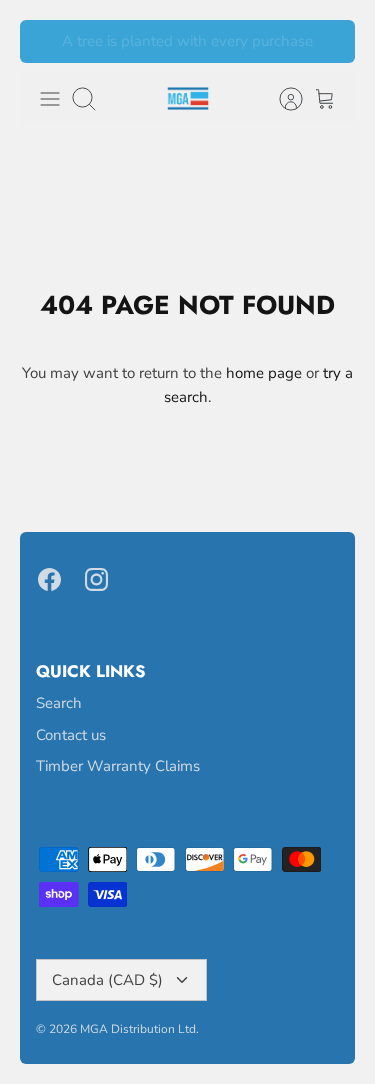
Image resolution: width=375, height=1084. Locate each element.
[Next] (328, 42)
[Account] (281, 99)
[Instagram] (96, 579)
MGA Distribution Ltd (138, 1029)
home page (264, 373)
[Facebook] (49, 579)
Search (59, 703)
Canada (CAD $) (107, 980)
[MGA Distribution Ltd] (188, 98)
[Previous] (47, 42)
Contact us (71, 735)
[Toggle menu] (50, 99)
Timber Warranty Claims (118, 766)
